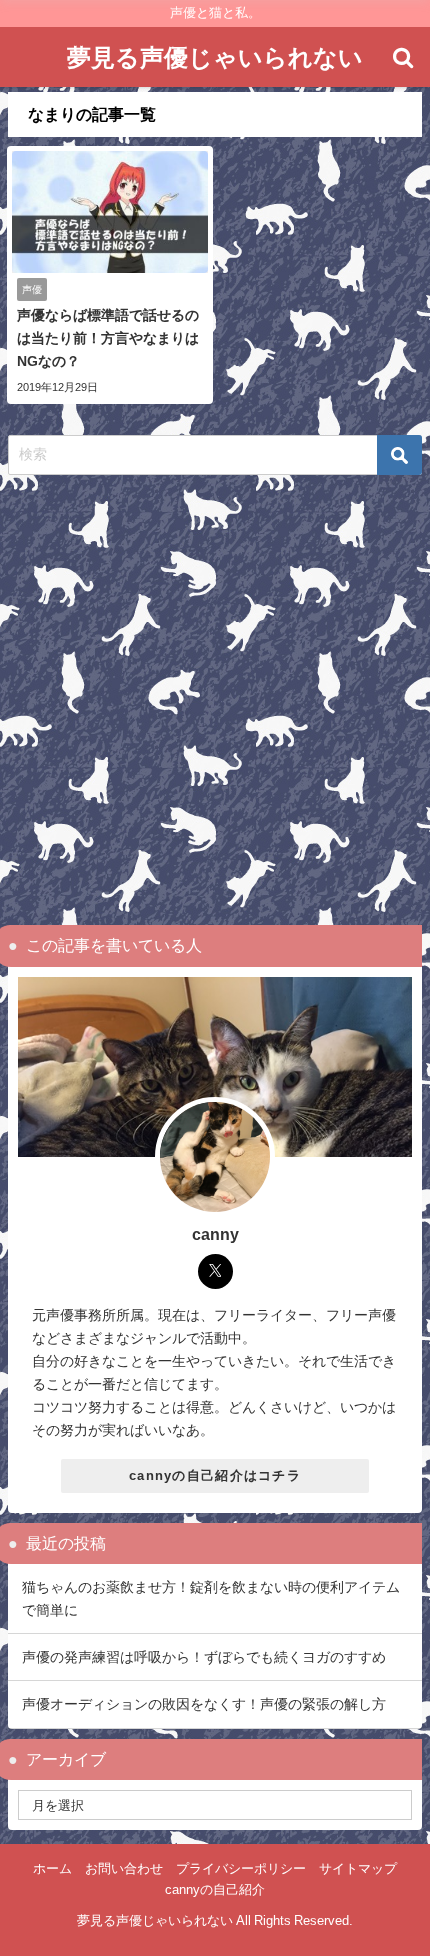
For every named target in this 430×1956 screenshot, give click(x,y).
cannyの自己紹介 (215, 1889)
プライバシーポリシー (241, 1868)
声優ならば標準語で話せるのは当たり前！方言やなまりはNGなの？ (108, 338)
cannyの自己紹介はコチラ (215, 1475)
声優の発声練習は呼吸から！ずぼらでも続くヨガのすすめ (204, 1657)
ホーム (52, 1868)
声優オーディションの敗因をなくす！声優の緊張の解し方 (204, 1704)
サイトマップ (358, 1868)
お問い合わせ (124, 1868)
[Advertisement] (215, 700)
